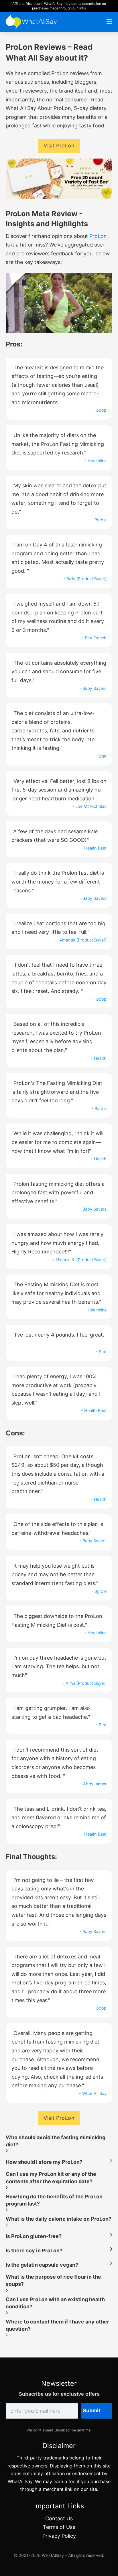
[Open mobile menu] (109, 22)
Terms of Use (59, 2527)
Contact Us (59, 2518)
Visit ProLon (59, 146)
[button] (59, 2142)
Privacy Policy (59, 2536)
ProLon (99, 236)
